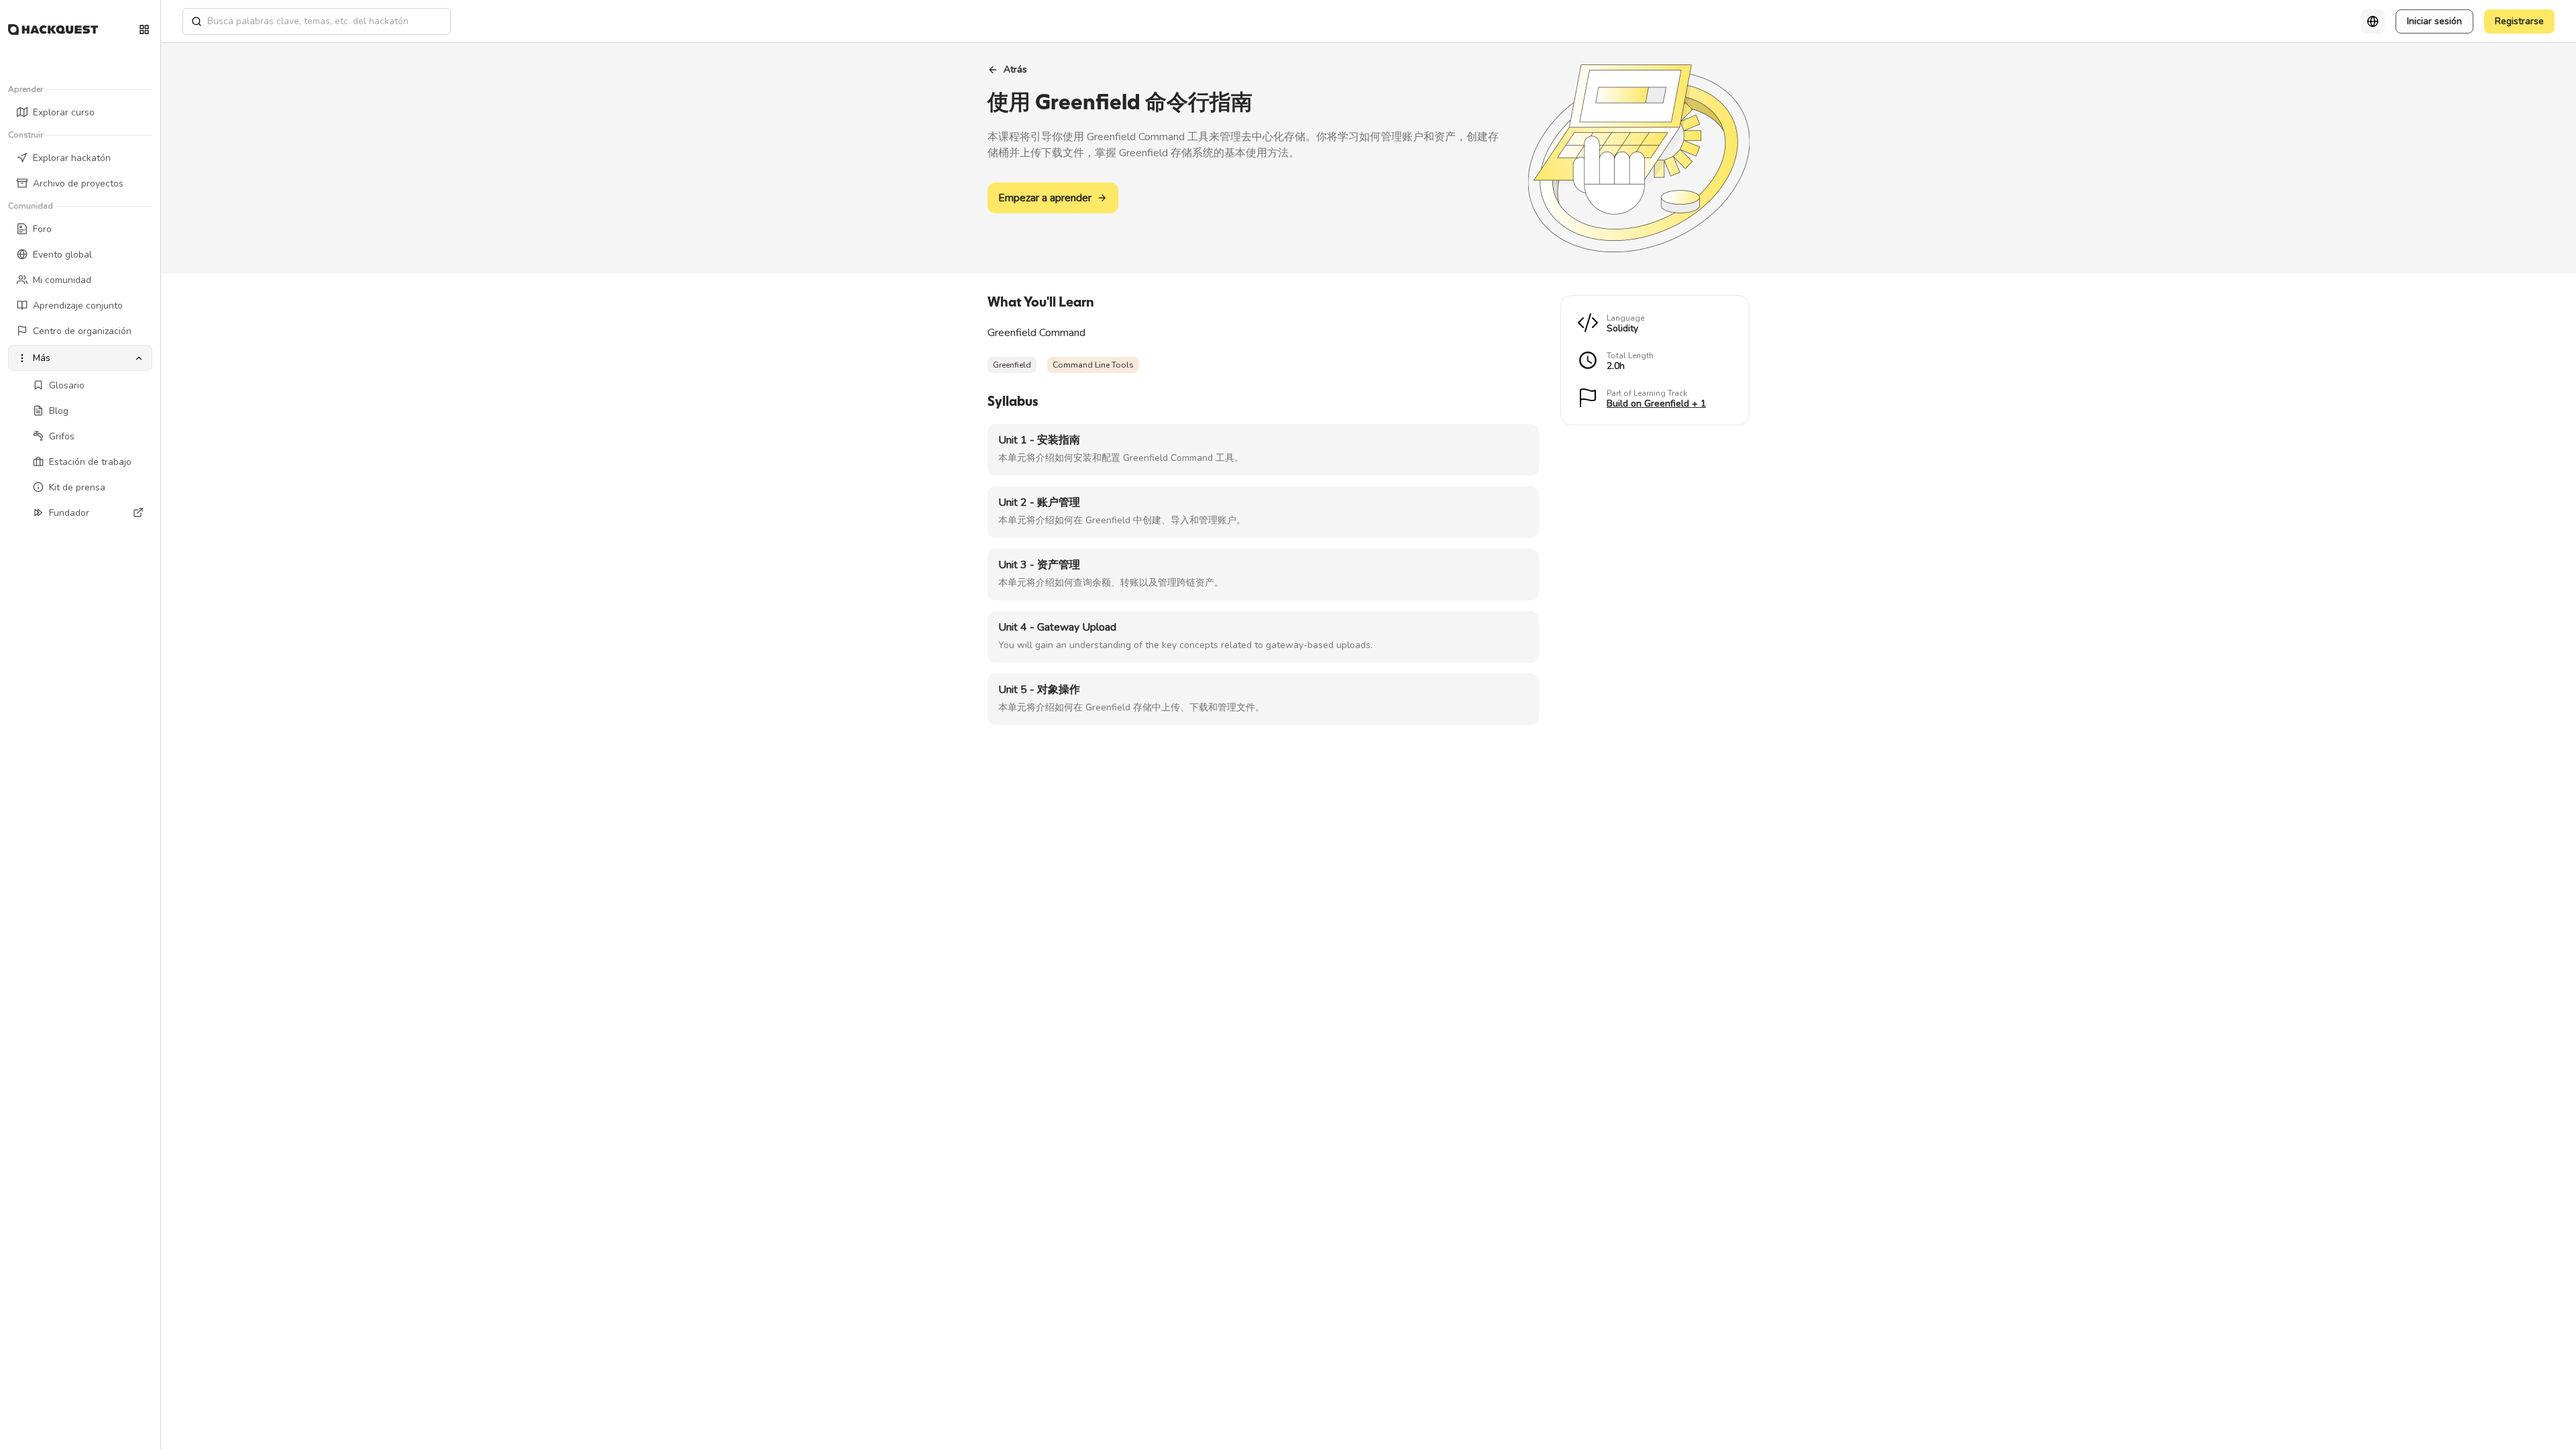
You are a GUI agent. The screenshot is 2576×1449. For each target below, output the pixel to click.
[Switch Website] (144, 30)
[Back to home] (53, 30)
